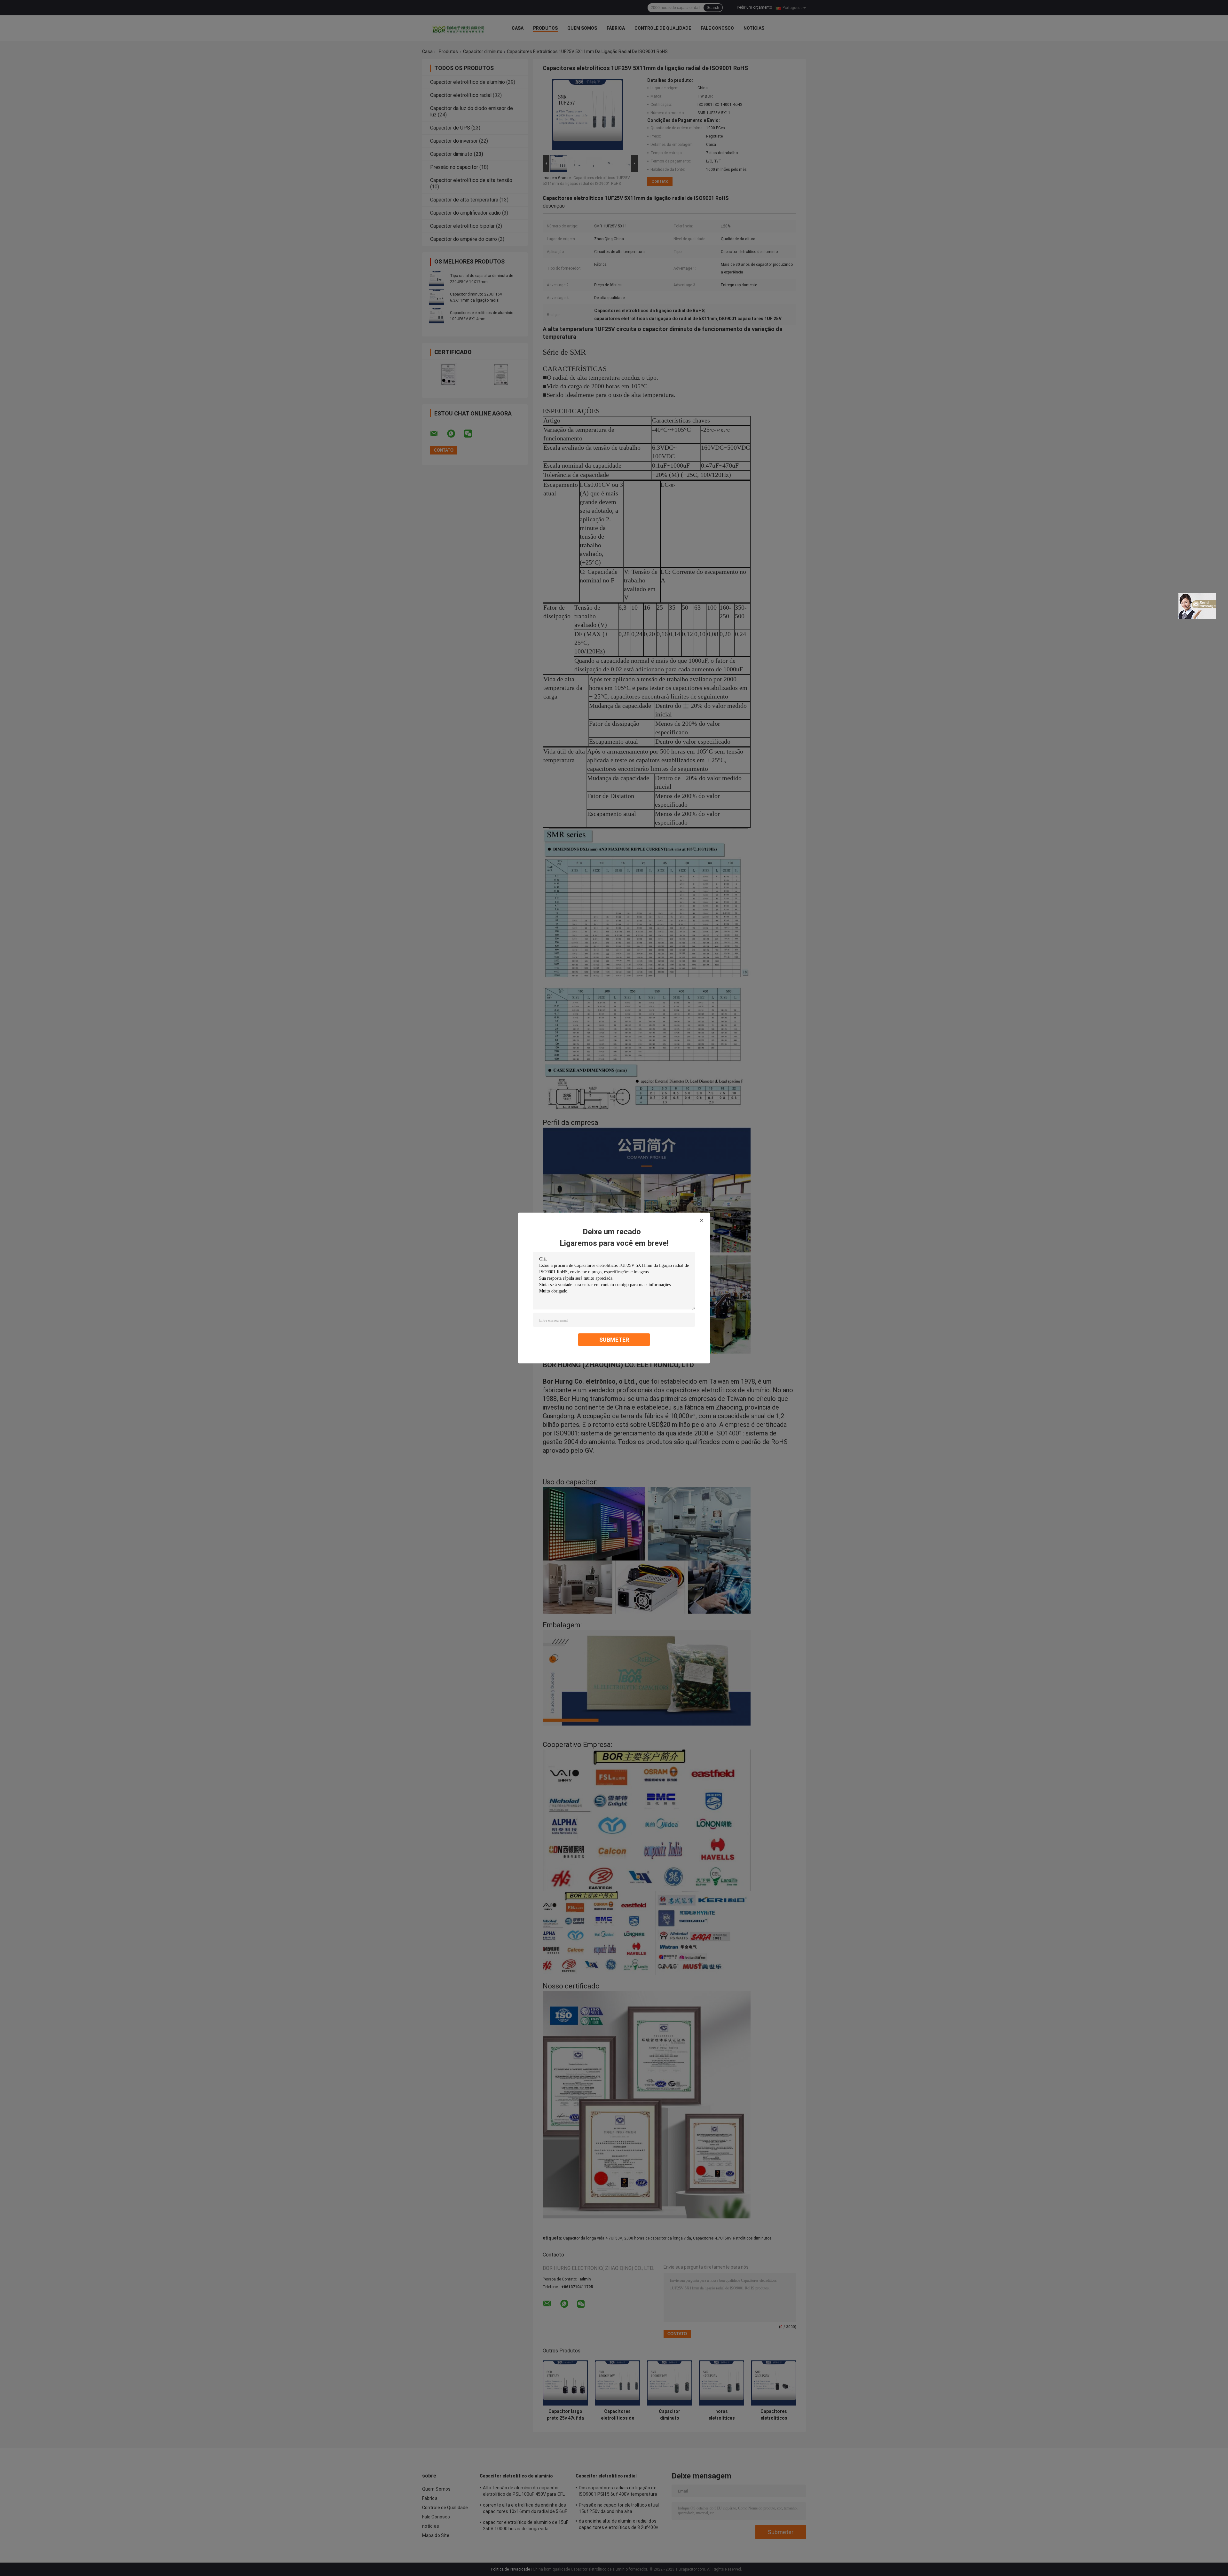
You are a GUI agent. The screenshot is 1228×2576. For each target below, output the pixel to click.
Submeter (614, 1340)
